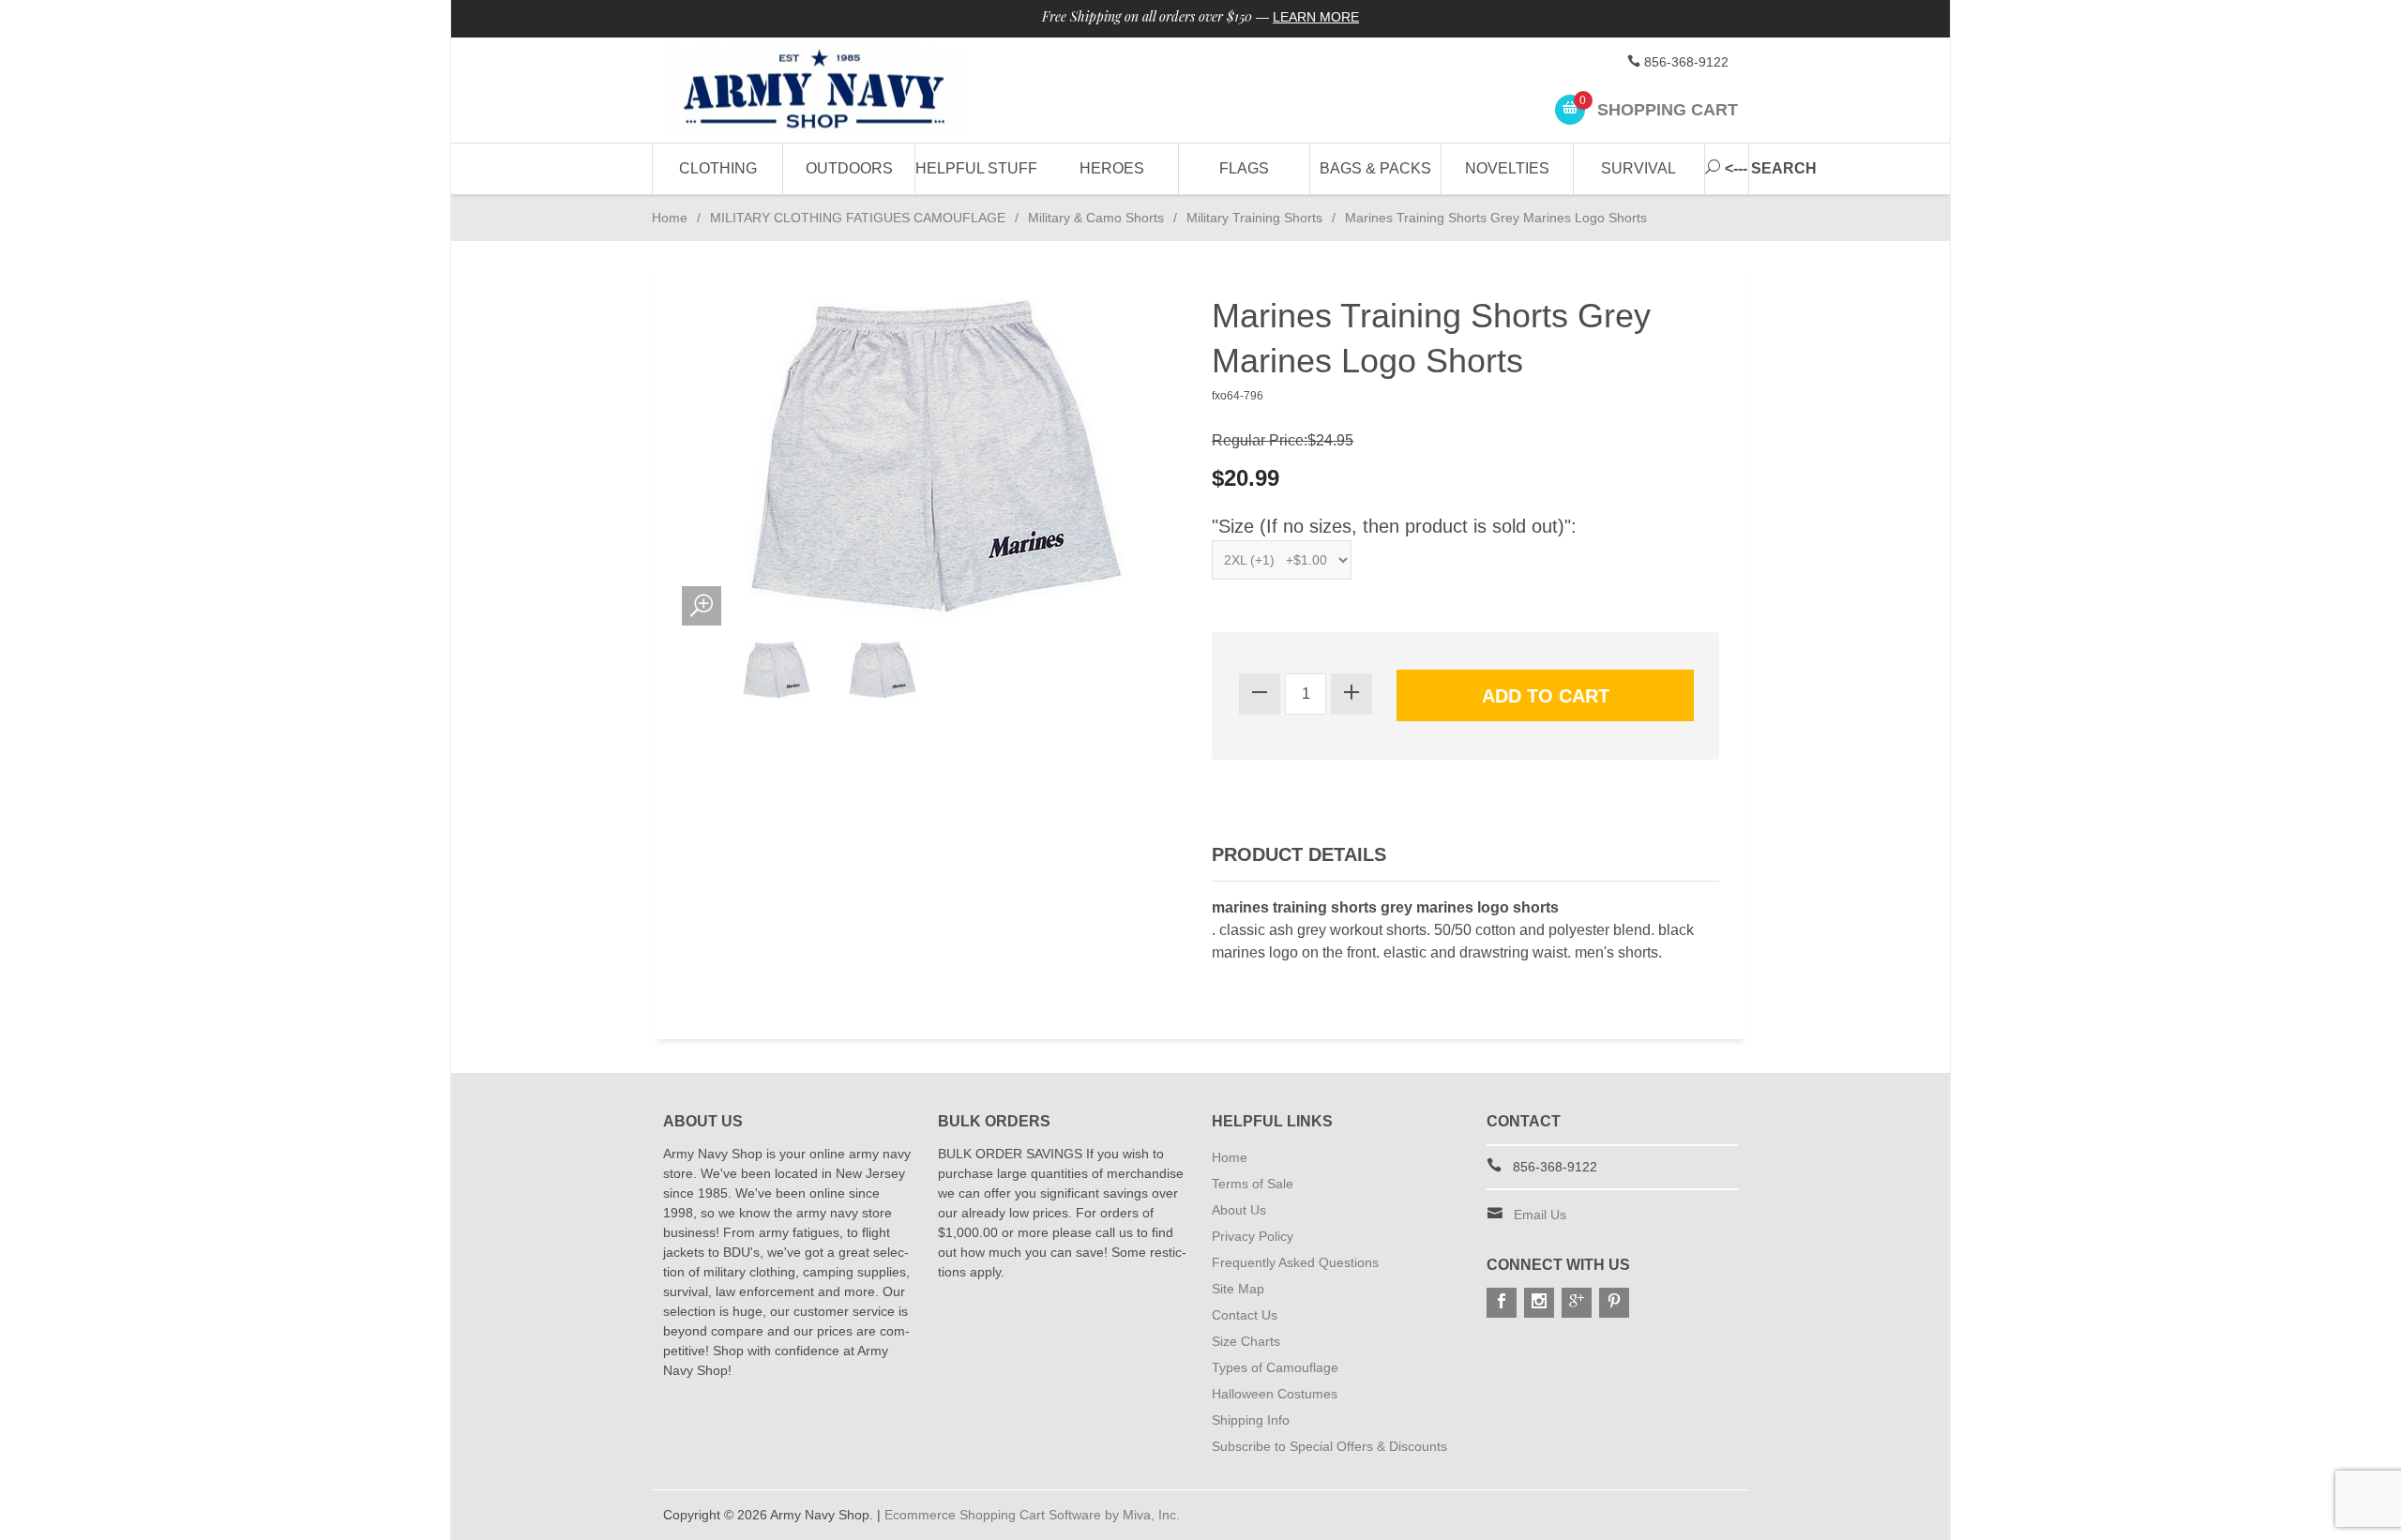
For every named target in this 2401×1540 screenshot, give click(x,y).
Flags (1244, 168)
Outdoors (849, 168)
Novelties (1507, 168)
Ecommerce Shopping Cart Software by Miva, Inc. (1032, 1515)
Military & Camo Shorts (1096, 218)
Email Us (1540, 1215)
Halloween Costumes (1275, 1394)
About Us (1239, 1210)
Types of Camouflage (1275, 1367)
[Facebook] (1502, 1303)
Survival (1638, 168)
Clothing (718, 168)
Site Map (1238, 1289)
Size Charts (1246, 1341)
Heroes (1112, 168)
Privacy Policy (1253, 1236)
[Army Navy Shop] (835, 91)
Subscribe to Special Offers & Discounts (1329, 1446)
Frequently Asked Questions (1295, 1262)
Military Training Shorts (1254, 218)
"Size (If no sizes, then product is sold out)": (1394, 526)
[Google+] (1577, 1303)
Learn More (1316, 17)
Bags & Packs (1375, 168)
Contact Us (1245, 1315)
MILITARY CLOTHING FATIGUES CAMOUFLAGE (858, 218)
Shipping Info (1251, 1420)
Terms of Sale (1253, 1184)
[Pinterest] (1614, 1303)
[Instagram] (1539, 1303)
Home (670, 218)
